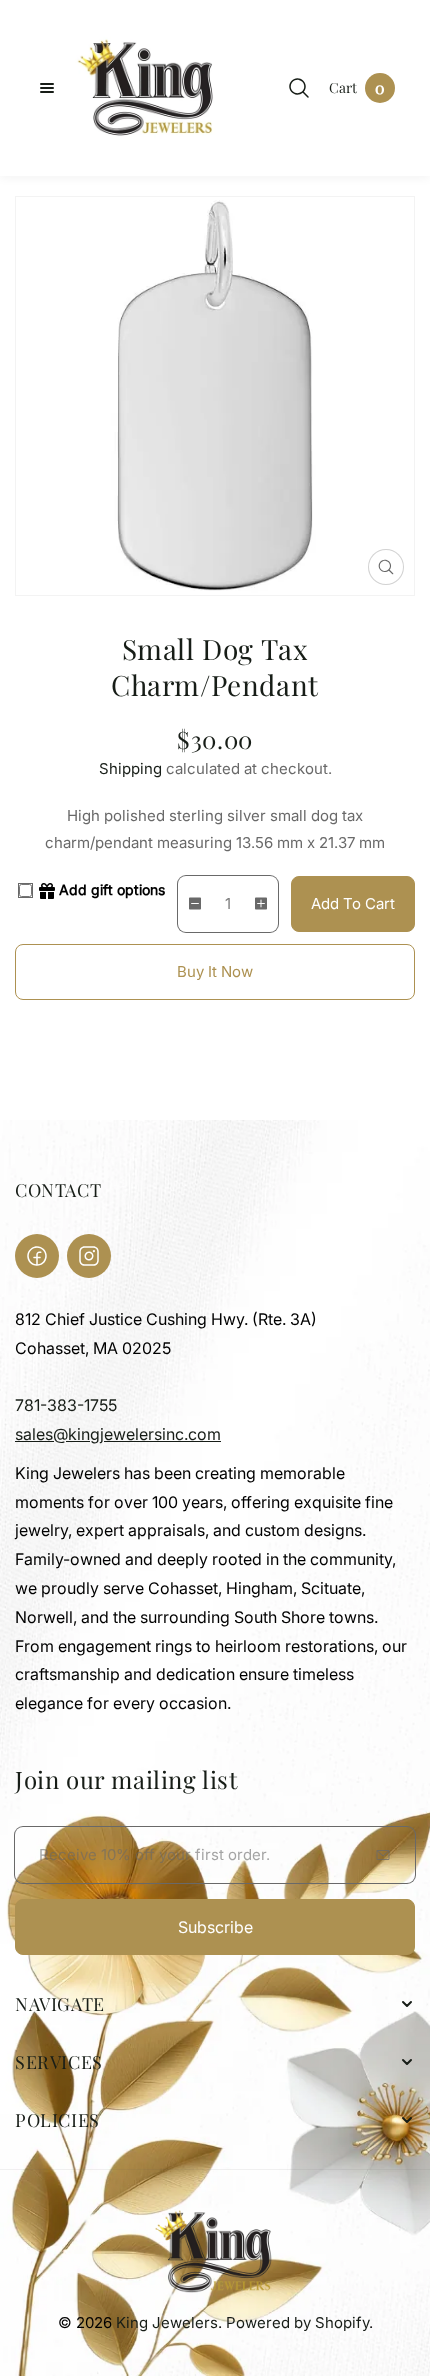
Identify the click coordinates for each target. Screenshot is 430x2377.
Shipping (130, 768)
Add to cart (353, 903)
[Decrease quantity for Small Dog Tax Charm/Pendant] (190, 904)
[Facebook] (37, 1256)
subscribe (215, 1927)
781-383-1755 (66, 1405)
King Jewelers (167, 2322)
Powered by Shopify (297, 2322)
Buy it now (215, 971)
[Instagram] (89, 1256)
